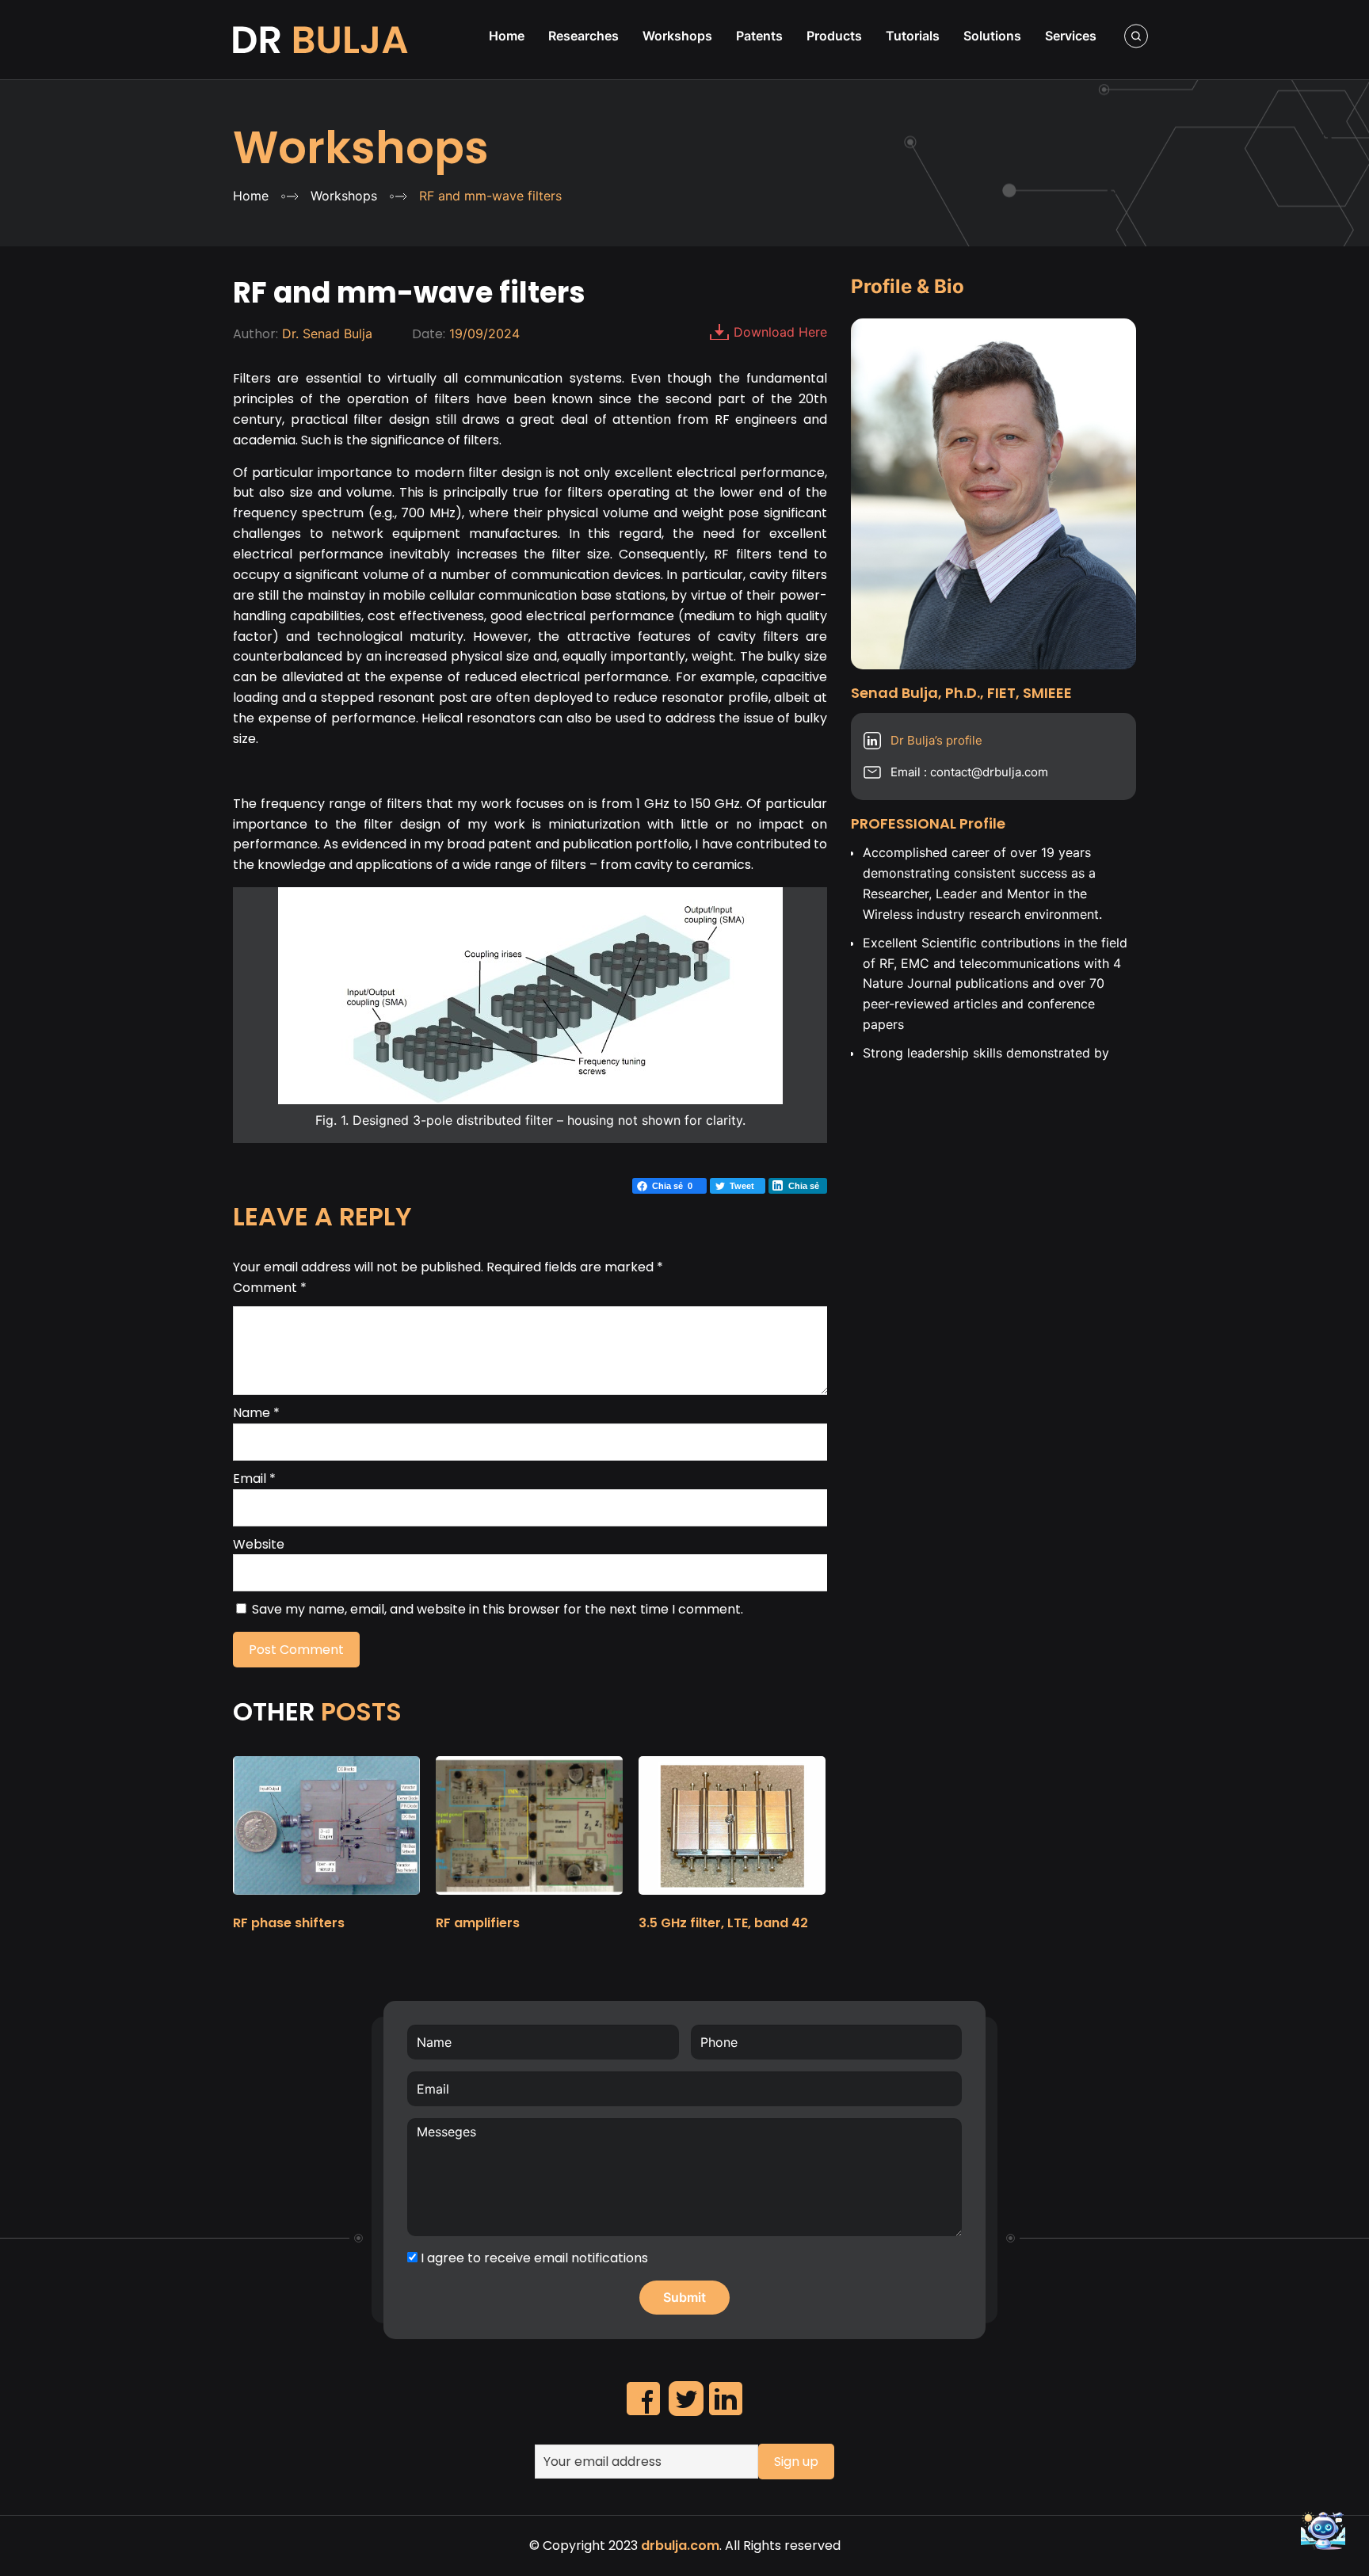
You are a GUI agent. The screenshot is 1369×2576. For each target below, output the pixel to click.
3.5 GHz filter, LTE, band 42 (723, 1923)
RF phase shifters (289, 1923)
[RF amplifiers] (529, 1902)
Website (259, 1544)
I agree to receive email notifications (533, 2258)
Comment (270, 1288)
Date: (429, 334)
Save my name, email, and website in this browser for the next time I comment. (498, 1609)
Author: (255, 334)
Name (256, 1413)
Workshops (361, 148)
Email (254, 1479)
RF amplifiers (478, 1923)
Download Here (780, 332)
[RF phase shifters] (326, 1902)
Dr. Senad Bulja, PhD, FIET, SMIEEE (322, 40)
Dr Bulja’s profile (936, 740)
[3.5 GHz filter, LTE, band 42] (732, 1902)
